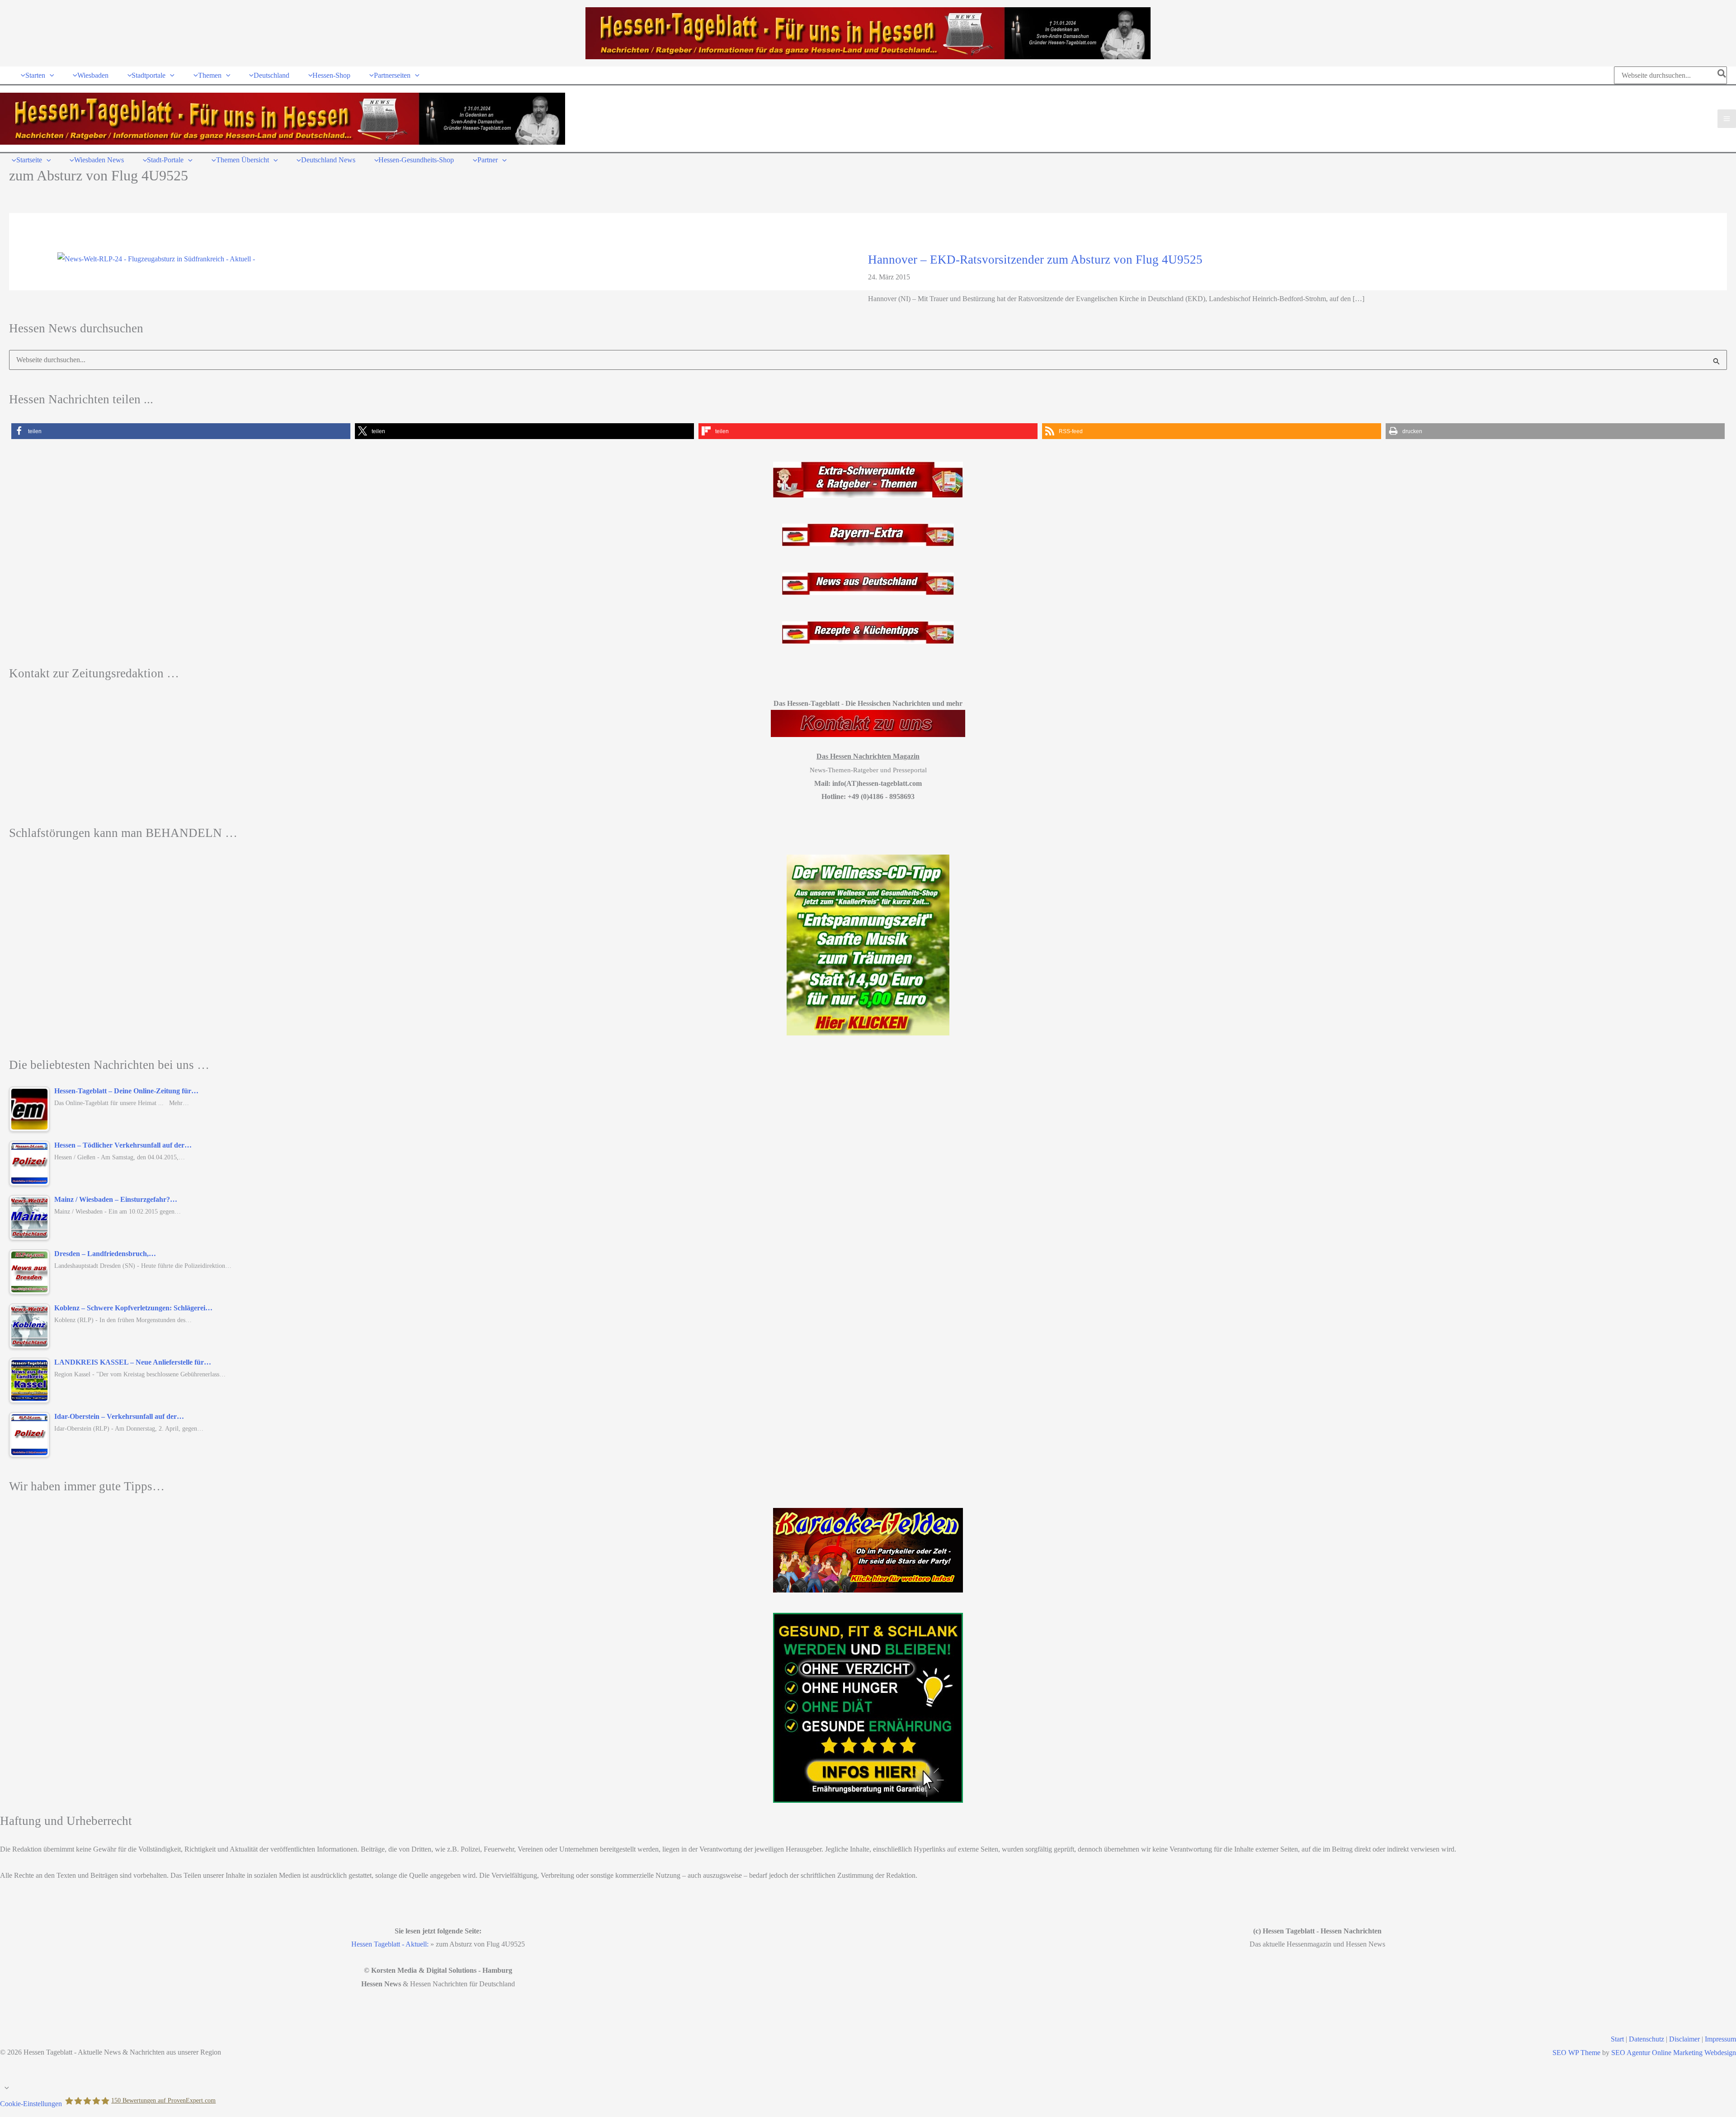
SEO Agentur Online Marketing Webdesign (1674, 2053)
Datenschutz (1646, 2039)
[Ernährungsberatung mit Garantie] (868, 1708)
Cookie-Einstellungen (31, 2104)
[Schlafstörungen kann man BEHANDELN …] (868, 945)
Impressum (1720, 2039)
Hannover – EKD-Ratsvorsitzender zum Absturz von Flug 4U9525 (1035, 260)
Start (1617, 2039)
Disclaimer (1684, 2039)
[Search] (1722, 75)
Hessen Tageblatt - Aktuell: (390, 1944)
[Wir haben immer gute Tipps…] (868, 1550)
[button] (50, 75)
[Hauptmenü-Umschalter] (1727, 119)
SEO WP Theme (1576, 2053)
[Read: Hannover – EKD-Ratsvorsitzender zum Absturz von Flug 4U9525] (156, 258)
